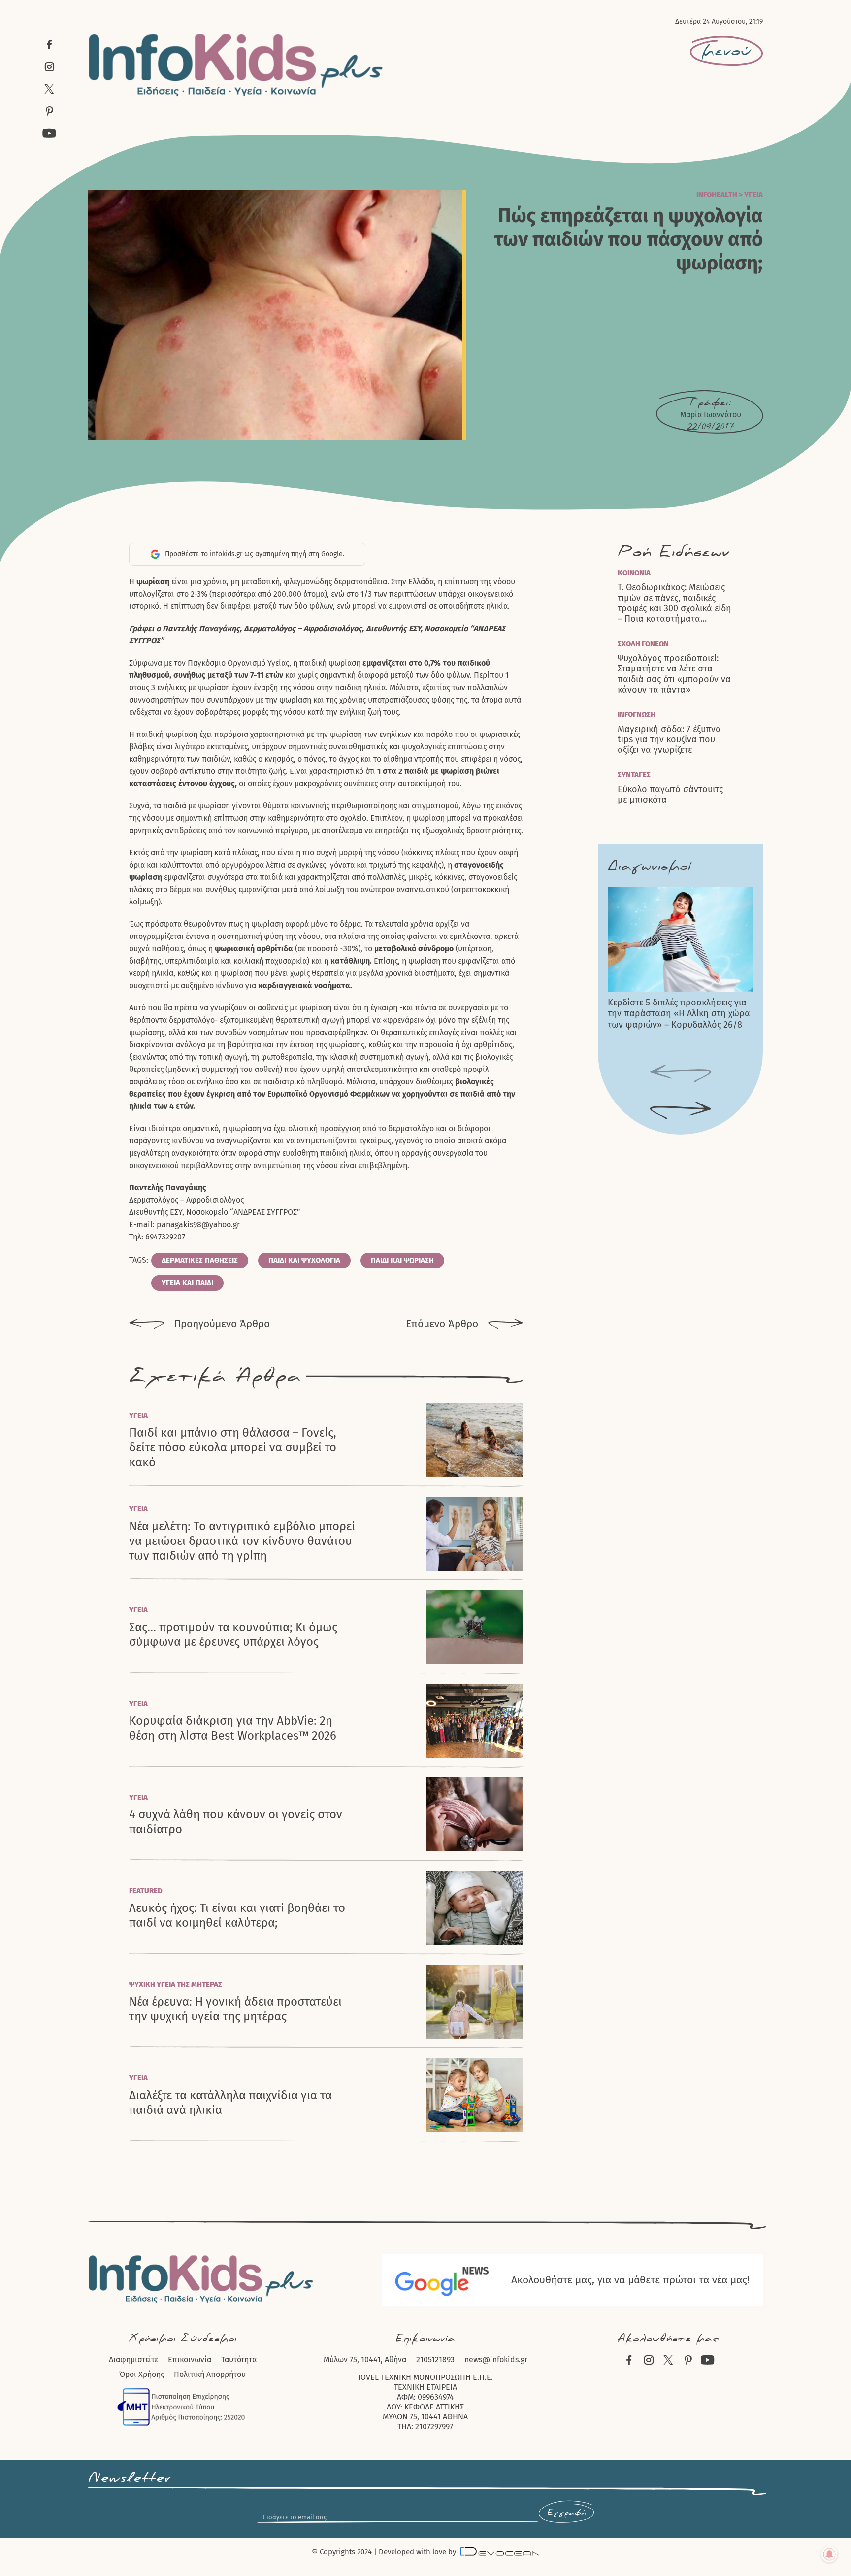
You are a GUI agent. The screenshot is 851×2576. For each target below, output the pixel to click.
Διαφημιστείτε (133, 2359)
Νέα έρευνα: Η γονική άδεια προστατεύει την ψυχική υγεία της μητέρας (235, 2009)
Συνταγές (634, 775)
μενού (726, 51)
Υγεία (753, 195)
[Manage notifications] (829, 2554)
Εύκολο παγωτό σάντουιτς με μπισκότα (670, 795)
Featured (146, 1891)
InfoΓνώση (637, 714)
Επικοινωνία (190, 2359)
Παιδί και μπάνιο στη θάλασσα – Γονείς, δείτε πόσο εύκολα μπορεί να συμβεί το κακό (233, 1447)
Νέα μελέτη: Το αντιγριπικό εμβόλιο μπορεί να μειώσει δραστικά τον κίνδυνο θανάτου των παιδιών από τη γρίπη (242, 1541)
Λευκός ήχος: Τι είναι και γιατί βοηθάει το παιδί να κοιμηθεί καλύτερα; (237, 1915)
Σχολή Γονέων (643, 644)
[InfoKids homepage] (236, 65)
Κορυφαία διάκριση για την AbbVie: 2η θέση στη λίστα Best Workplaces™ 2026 (233, 1728)
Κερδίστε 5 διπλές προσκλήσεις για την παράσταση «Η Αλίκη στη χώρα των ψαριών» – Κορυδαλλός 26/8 (679, 1014)
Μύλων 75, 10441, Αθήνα (365, 2359)
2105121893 (435, 2359)
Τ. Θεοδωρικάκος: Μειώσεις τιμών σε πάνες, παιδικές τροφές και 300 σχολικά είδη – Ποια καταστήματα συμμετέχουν (674, 603)
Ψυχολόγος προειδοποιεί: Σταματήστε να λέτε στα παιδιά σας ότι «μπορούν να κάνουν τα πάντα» (674, 674)
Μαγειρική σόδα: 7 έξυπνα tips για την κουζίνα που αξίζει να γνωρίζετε (669, 740)
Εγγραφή (566, 2513)
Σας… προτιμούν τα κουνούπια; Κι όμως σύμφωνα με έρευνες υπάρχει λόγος (233, 1635)
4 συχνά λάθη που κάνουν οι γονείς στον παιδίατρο (236, 1822)
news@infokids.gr (496, 2359)
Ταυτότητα (239, 2359)
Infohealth (717, 195)
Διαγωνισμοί (649, 866)
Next (681, 1111)
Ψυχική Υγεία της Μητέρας (176, 1984)
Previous (681, 1074)
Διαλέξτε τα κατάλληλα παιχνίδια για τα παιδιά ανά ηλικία (230, 2103)
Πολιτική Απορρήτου (210, 2374)
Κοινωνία (634, 573)
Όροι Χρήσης (142, 2374)
